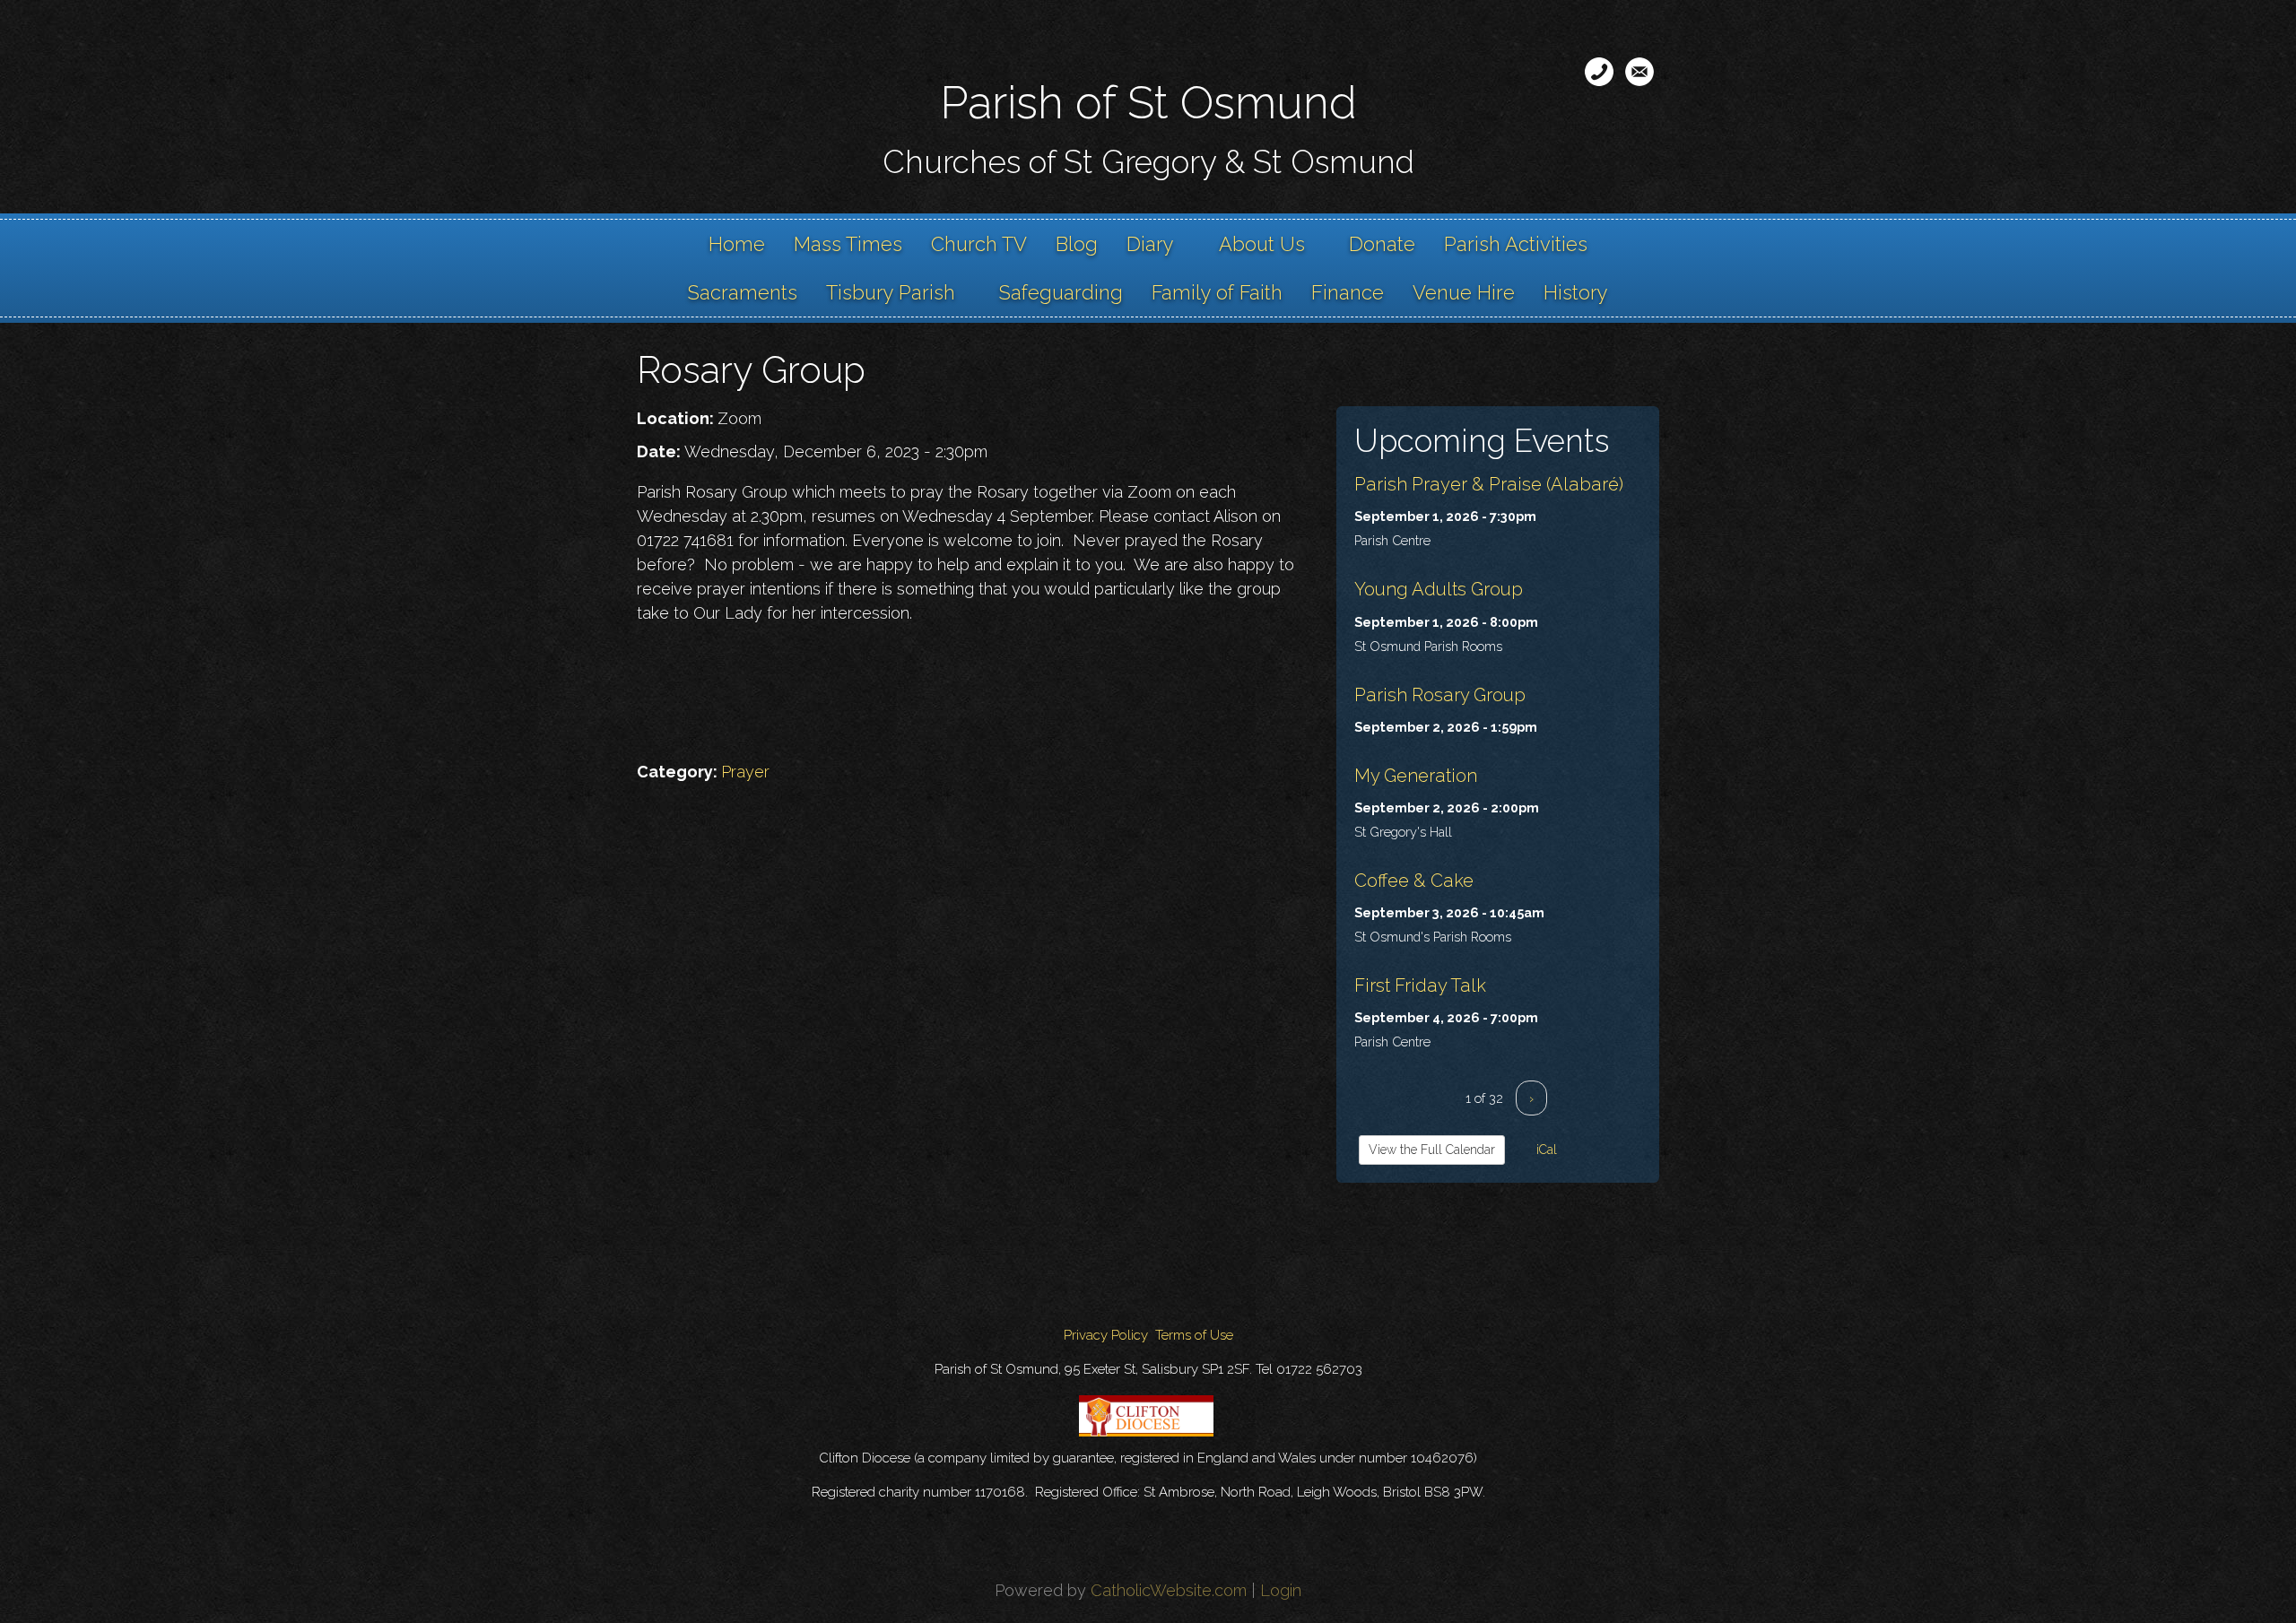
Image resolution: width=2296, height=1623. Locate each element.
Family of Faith (1217, 292)
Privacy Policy (1106, 1335)
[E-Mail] (1639, 72)
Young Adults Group (1439, 589)
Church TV (979, 244)
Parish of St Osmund (1148, 103)
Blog (1077, 244)
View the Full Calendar (1432, 1150)
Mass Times (848, 244)
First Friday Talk (1420, 985)
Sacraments (743, 292)
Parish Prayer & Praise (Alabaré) (1489, 484)
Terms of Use (1194, 1335)
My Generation (1416, 776)
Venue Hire (1464, 292)
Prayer (745, 772)
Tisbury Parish (891, 292)
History (1576, 292)
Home (737, 244)
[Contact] (1599, 72)
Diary (1150, 244)
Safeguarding (1061, 292)
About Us (1262, 244)
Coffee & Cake (1414, 881)
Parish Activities (1516, 244)
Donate (1382, 244)
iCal (1545, 1150)
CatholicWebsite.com (1169, 1590)
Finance (1348, 292)
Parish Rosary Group (1440, 695)
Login (1281, 1590)
